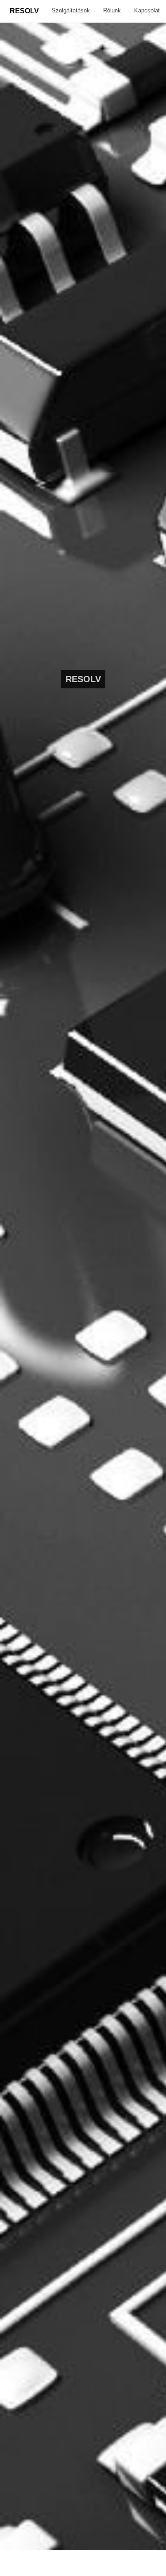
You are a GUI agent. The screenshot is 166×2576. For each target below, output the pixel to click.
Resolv (24, 11)
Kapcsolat (147, 10)
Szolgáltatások (71, 10)
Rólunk (112, 10)
